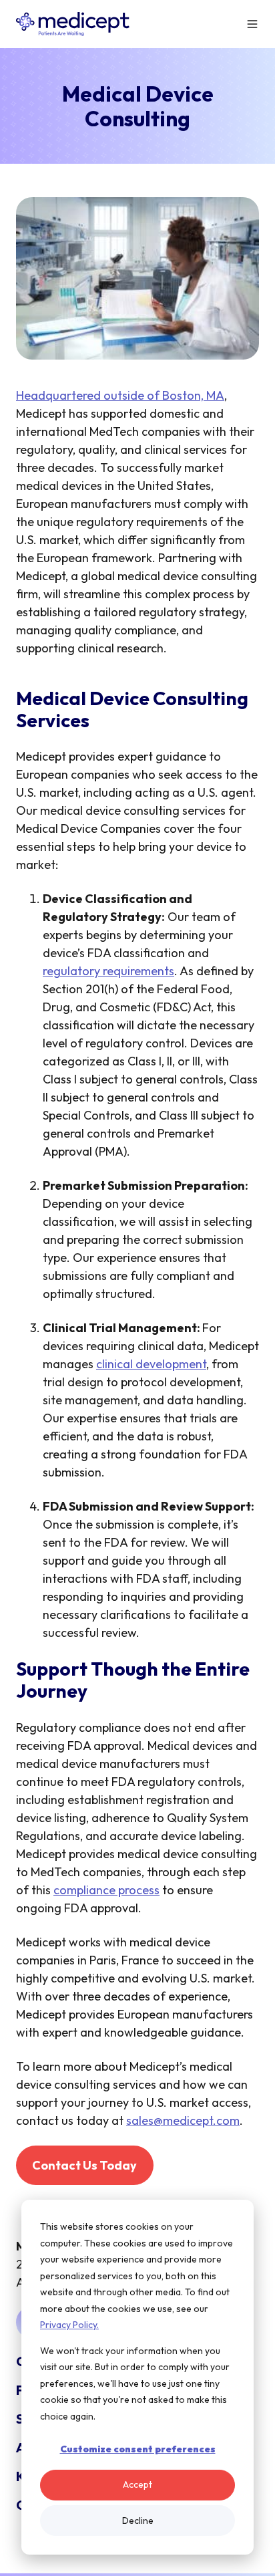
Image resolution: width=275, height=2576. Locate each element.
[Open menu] (252, 24)
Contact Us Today (84, 2165)
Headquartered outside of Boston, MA (120, 395)
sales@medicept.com (183, 2120)
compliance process (106, 1890)
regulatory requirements (108, 971)
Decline (138, 2521)
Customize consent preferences (138, 2449)
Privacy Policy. (69, 2325)
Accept (137, 2484)
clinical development (151, 1364)
